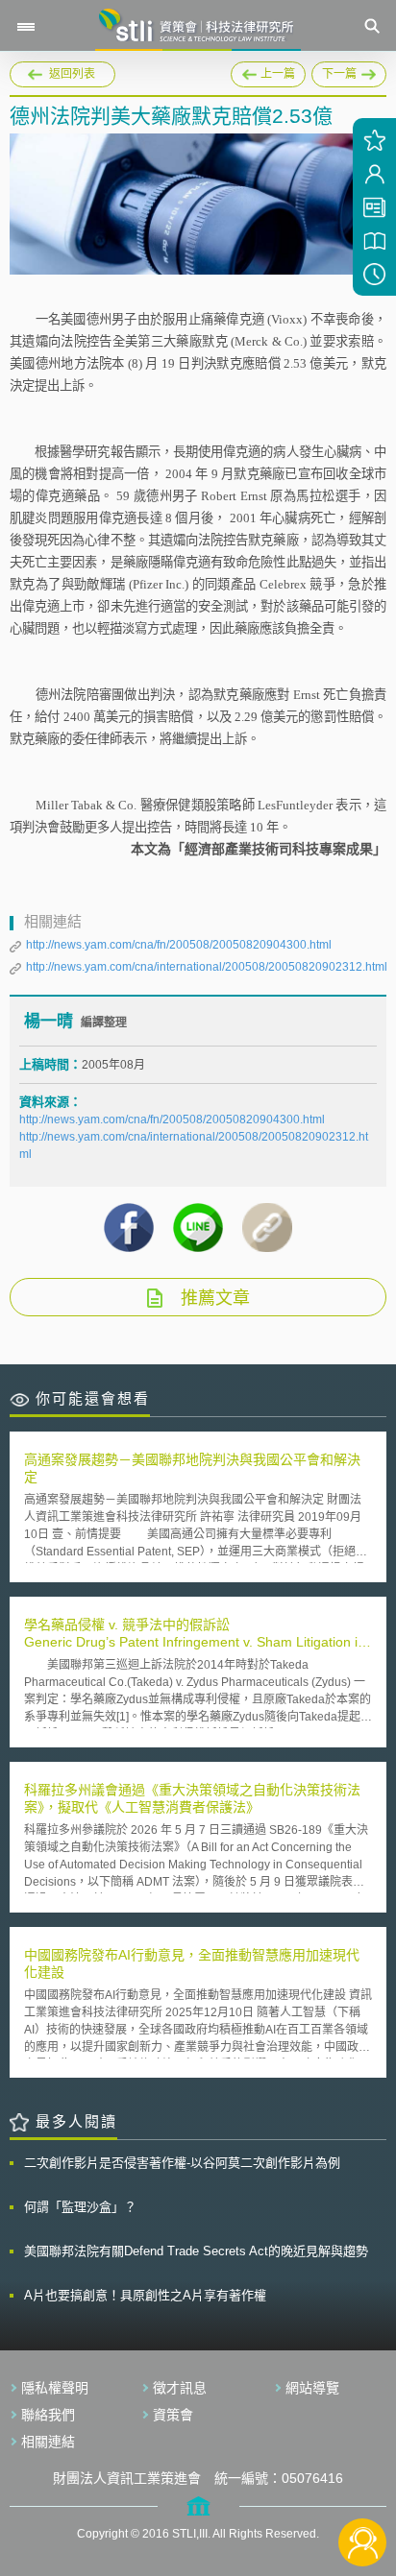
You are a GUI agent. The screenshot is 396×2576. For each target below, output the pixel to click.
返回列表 (72, 74)
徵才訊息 (180, 2388)
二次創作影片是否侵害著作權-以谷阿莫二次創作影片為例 (182, 2163)
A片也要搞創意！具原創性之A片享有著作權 (145, 2295)
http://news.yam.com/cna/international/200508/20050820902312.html (207, 967)
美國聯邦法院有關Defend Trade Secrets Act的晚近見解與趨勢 (196, 2251)
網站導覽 (312, 2388)
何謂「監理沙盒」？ (80, 2207)
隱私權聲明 (55, 2388)
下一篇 (334, 71)
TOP (363, 2479)
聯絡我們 (48, 2415)
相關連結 (48, 2442)
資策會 (173, 2415)
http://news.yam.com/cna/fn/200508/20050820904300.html (179, 945)
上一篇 (268, 71)
